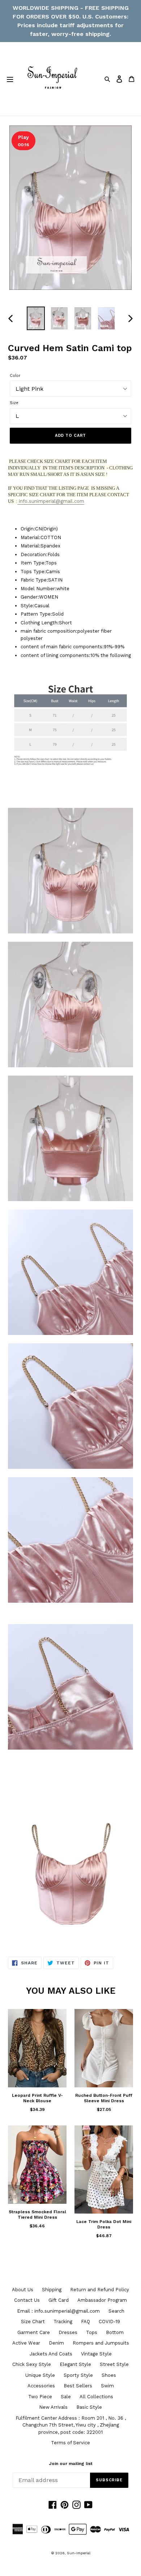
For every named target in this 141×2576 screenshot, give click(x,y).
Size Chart (33, 2322)
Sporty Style (78, 2375)
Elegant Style (75, 2364)
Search (116, 2311)
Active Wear (26, 2343)
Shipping (52, 2290)
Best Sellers (78, 2386)
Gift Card (59, 2300)
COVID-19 (109, 2322)
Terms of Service (70, 2443)
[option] (36, 319)
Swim (107, 2386)
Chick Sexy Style (32, 2364)
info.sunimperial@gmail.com (51, 501)
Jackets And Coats (51, 2354)
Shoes (109, 2375)
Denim (56, 2343)
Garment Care (34, 2332)
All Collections (96, 2397)
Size (14, 403)
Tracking (63, 2322)
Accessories (41, 2386)
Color (15, 376)
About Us (23, 2290)
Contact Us (27, 2300)
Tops (92, 2332)
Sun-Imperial (79, 2553)
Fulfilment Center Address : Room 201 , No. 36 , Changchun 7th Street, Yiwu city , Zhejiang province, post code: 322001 (71, 2425)
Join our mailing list (71, 2464)
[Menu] (10, 79)
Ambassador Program (102, 2300)
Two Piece (40, 2397)
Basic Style (89, 2407)
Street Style (114, 2364)
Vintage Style (96, 2354)
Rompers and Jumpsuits (101, 2343)
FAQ (86, 2322)
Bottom (115, 2332)
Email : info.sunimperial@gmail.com (58, 2311)
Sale (66, 2397)
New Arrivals (53, 2407)
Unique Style (40, 2375)
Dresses (68, 2332)
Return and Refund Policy (100, 2290)
